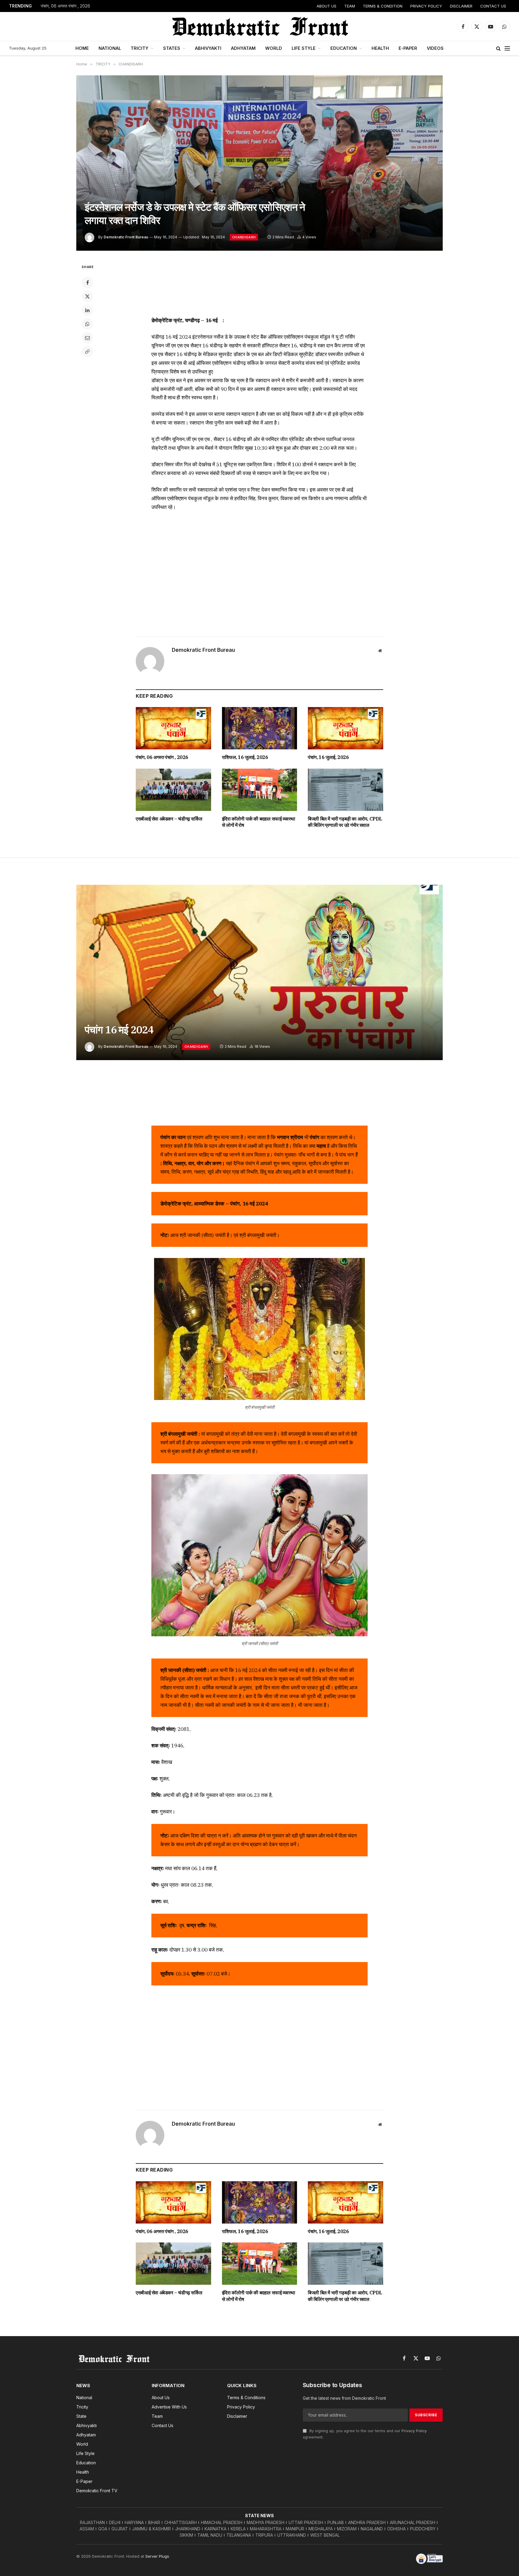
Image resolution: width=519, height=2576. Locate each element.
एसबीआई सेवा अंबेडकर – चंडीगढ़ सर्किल (169, 819)
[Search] (498, 48)
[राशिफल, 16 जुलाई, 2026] (260, 728)
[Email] (87, 338)
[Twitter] (87, 296)
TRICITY (140, 48)
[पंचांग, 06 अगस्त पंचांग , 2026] (173, 728)
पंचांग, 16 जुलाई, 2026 (328, 757)
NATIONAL (110, 48)
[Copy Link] (87, 352)
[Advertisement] (259, 286)
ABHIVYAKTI (208, 48)
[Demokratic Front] (259, 26)
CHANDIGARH (244, 237)
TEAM (350, 6)
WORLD (274, 48)
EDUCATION (344, 48)
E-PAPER (408, 48)
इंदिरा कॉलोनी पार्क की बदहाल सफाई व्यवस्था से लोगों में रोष (259, 822)
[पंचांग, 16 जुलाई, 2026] (346, 728)
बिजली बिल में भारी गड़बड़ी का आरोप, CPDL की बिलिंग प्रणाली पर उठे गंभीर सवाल (345, 822)
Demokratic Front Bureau (126, 237)
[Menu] (507, 48)
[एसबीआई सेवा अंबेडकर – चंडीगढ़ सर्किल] (173, 790)
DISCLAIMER (461, 6)
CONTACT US (493, 6)
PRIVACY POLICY (426, 6)
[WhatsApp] (87, 324)
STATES (172, 48)
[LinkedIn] (87, 310)
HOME (82, 48)
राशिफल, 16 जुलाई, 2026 (245, 757)
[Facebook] (87, 283)
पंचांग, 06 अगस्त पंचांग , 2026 (65, 6)
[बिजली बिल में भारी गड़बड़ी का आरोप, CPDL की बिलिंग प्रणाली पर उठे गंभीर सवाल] (346, 790)
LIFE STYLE (304, 48)
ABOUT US (326, 6)
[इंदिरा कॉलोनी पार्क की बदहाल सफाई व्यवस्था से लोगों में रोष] (260, 790)
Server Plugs (157, 2556)
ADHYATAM (243, 48)
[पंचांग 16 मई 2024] (259, 972)
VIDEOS (435, 48)
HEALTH (380, 48)
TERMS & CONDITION (383, 6)
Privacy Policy (414, 2431)
